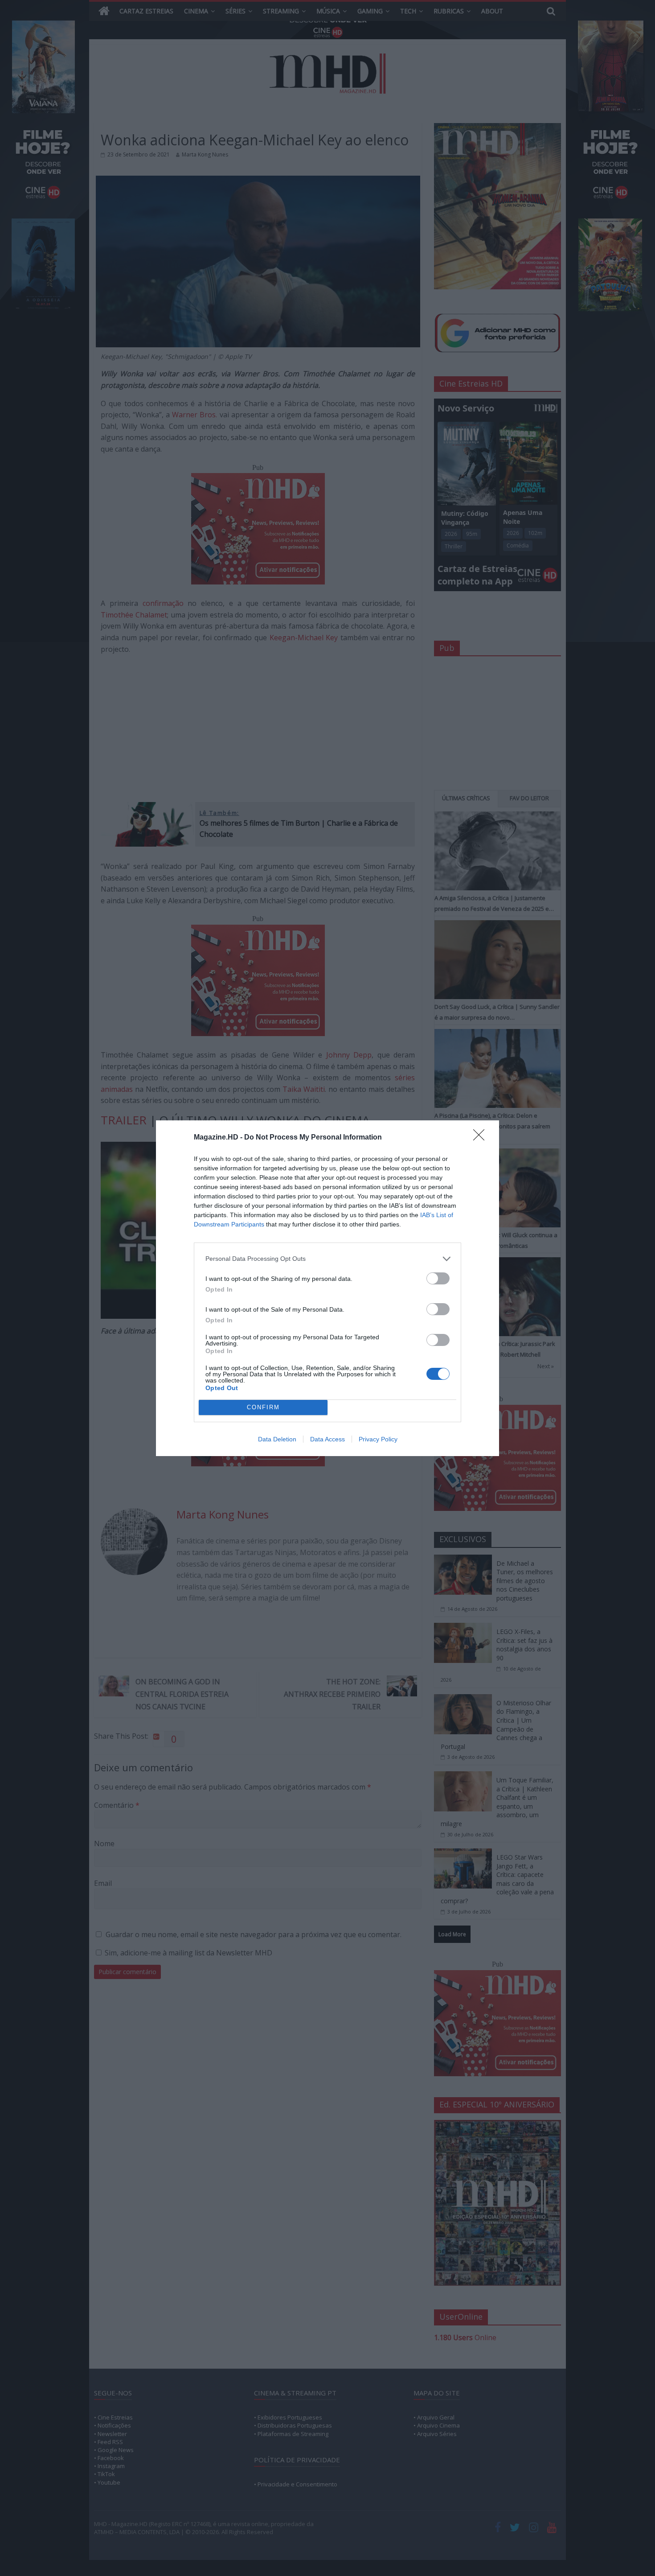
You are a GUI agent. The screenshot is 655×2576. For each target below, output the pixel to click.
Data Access (327, 1439)
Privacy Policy (378, 1439)
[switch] (438, 1278)
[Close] (482, 1138)
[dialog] (327, 1288)
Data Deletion (277, 1439)
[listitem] (327, 1259)
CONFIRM (263, 1407)
